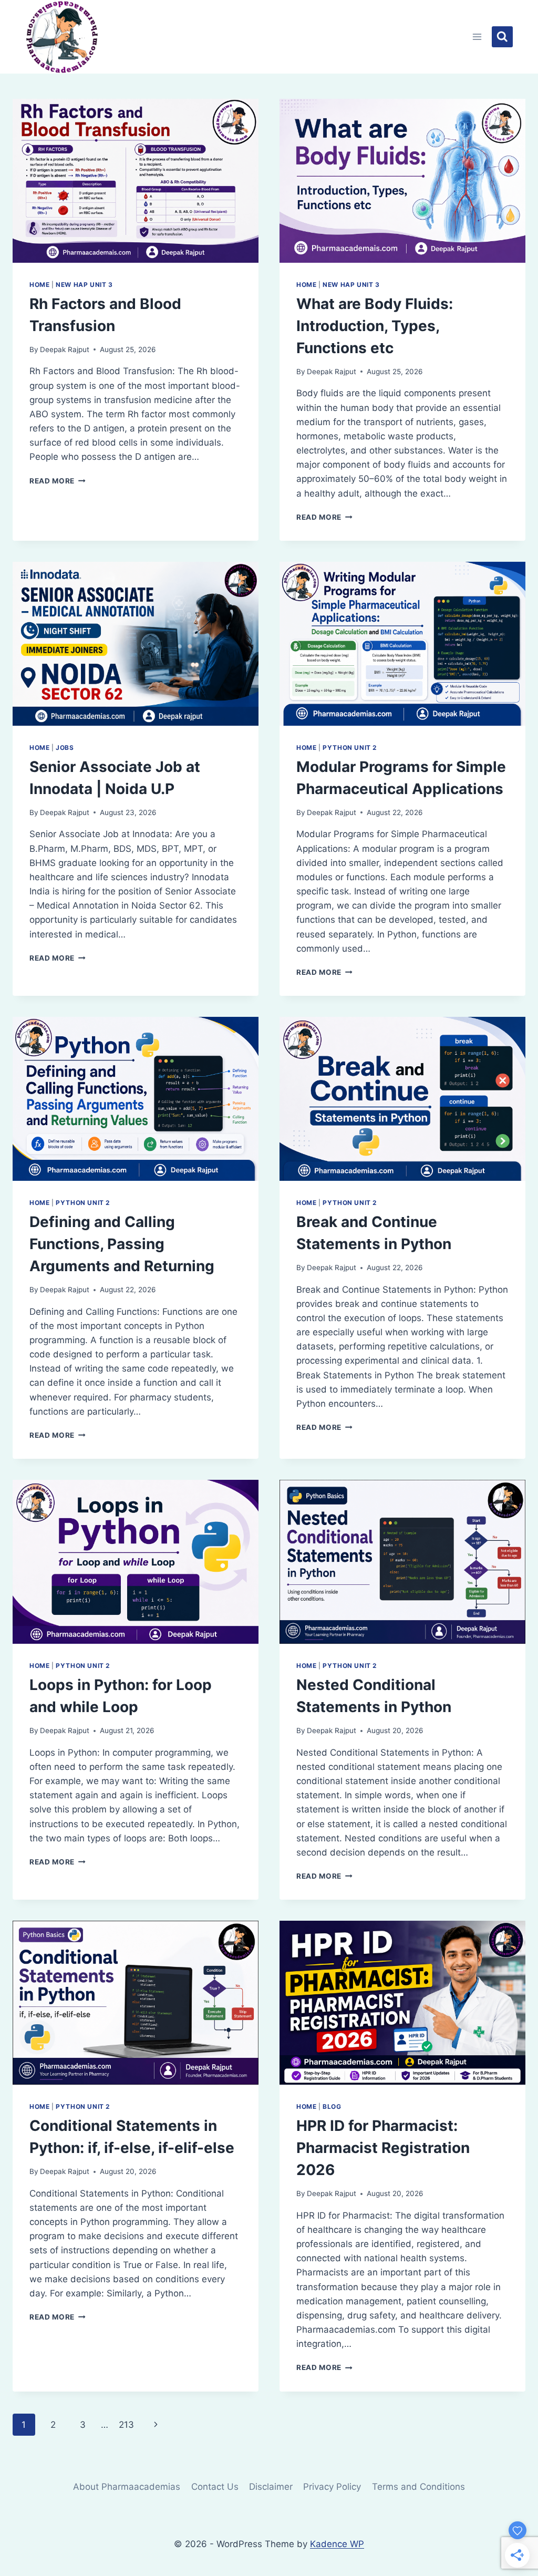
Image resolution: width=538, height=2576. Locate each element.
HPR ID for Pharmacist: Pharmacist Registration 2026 (383, 2148)
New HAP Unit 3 (84, 285)
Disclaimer (271, 2487)
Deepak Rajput (65, 349)
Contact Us (215, 2487)
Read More (58, 481)
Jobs (65, 748)
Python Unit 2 (350, 748)
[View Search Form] (502, 37)
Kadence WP (337, 2544)
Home (39, 285)
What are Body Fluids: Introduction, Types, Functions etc (375, 326)
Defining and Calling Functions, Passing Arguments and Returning (122, 1244)
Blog (332, 2106)
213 (126, 2425)
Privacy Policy (332, 2487)
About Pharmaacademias (127, 2487)
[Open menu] (477, 37)
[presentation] (136, 181)
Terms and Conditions (418, 2487)
